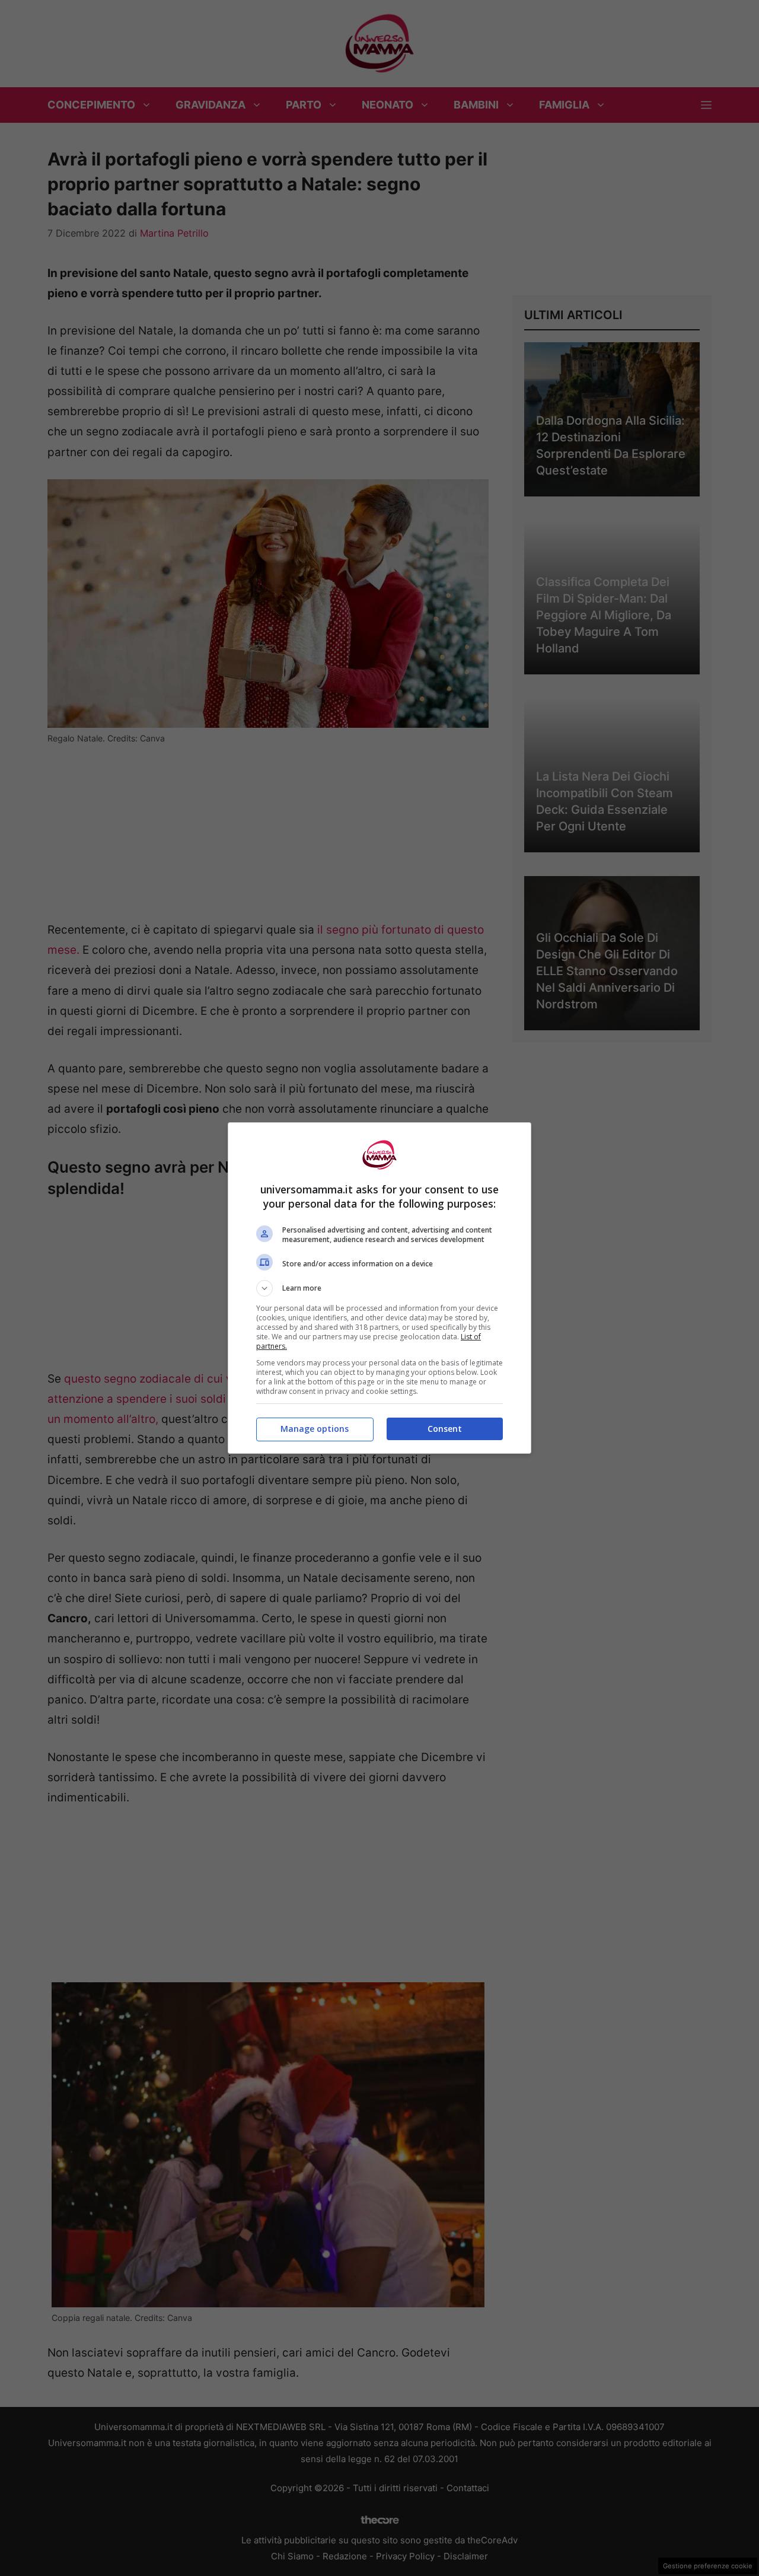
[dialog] (379, 1288)
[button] (379, 1288)
